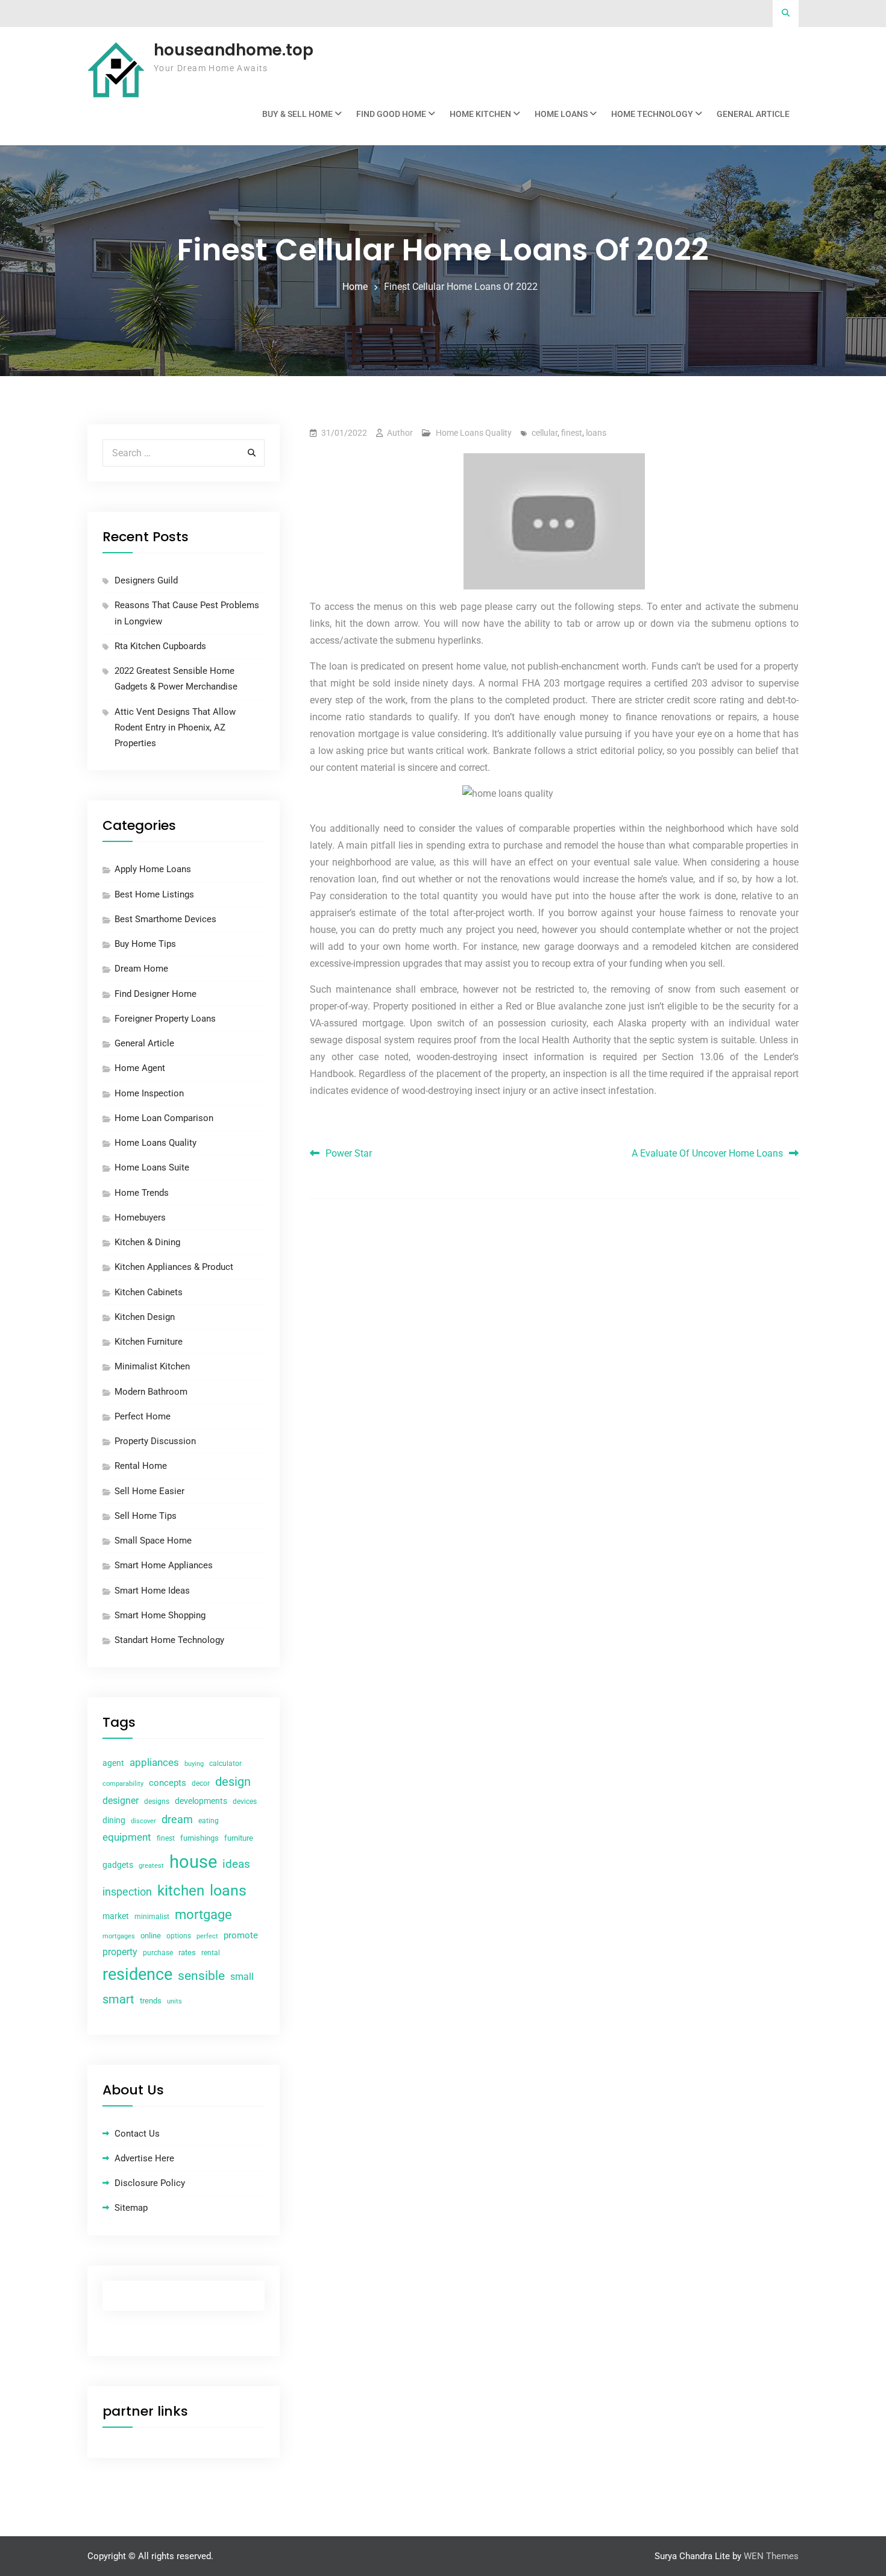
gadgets (118, 1865)
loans (596, 433)
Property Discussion (155, 1441)
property (120, 1952)
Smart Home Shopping (160, 1615)
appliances (154, 1762)
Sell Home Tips (146, 1516)
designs (157, 1802)
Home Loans (561, 114)
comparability (123, 1784)
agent (113, 1763)
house (193, 1862)
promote (241, 1935)
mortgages (119, 1936)
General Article (753, 114)
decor (201, 1783)
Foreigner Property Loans (165, 1019)
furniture (239, 1838)
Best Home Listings (154, 894)
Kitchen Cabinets (149, 1292)
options (179, 1936)
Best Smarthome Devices (165, 919)
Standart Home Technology (169, 1640)
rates (187, 1952)
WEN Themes (771, 2556)
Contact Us (137, 2134)
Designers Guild (146, 580)
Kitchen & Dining (147, 1242)
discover (143, 1821)
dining (114, 1820)
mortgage (203, 1915)
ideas (236, 1864)
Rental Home (141, 1466)
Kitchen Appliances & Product (174, 1267)
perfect (207, 1936)
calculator (225, 1764)
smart (118, 1999)
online (151, 1936)
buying (194, 1764)
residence (137, 1974)
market (116, 1916)
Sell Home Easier (149, 1491)
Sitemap (131, 2208)
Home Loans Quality (474, 433)
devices (245, 1802)
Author (400, 433)
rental (211, 1953)
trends (151, 2001)
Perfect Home (143, 1416)
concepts (168, 1783)
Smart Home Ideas (152, 1591)
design (233, 1782)
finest (572, 433)
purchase (158, 1953)
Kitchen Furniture (149, 1342)
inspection (127, 1892)
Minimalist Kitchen (152, 1366)
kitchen (181, 1891)
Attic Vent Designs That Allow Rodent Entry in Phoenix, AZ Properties (175, 728)
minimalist (152, 1917)
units (174, 2001)
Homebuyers (140, 1217)
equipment (127, 1837)
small (242, 1977)
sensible (201, 1976)
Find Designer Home (156, 994)
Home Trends (142, 1193)
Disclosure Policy (150, 2183)
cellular (545, 433)
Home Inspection (149, 1093)
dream (177, 1819)
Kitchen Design (145, 1317)
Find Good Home (391, 114)
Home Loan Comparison (164, 1118)
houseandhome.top (234, 50)
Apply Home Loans (153, 869)
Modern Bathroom (151, 1392)
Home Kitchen (480, 114)
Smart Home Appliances (164, 1565)
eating (209, 1821)
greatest (151, 1866)
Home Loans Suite (152, 1167)
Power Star (349, 1153)
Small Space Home (153, 1541)
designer (121, 1801)
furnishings (200, 1838)
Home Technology (652, 114)
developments (201, 1801)
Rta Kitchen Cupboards (160, 646)
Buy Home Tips (145, 944)
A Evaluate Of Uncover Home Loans (707, 1153)
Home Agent (140, 1068)
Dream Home (141, 969)
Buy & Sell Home (297, 114)
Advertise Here (144, 2158)
